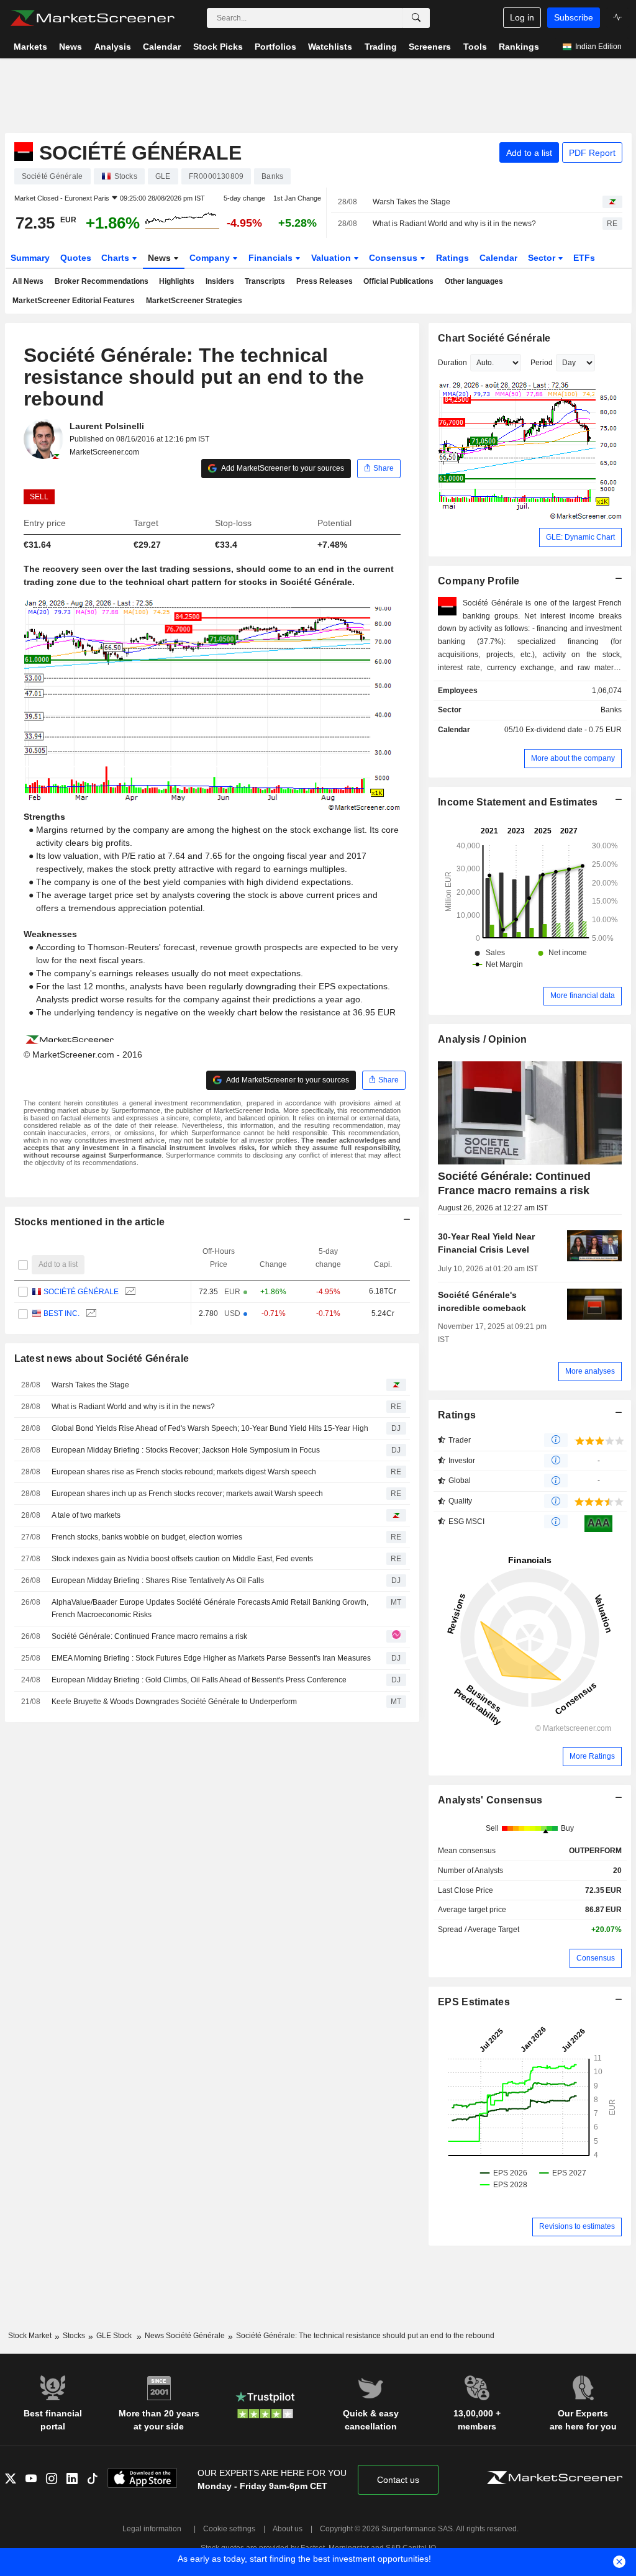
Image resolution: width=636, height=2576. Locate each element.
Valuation (332, 258)
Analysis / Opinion (482, 1039)
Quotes (76, 258)
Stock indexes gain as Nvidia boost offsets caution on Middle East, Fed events (182, 1559)
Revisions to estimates (577, 2226)
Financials (272, 258)
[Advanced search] (416, 18)
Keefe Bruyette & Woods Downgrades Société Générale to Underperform (174, 1702)
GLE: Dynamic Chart (580, 537)
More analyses (590, 1371)
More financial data (583, 995)
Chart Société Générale (494, 338)
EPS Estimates (474, 2002)
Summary (30, 258)
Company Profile (479, 581)
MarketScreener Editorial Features (74, 301)
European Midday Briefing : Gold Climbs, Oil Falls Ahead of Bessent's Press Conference (199, 1680)
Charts (116, 258)
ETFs (584, 258)
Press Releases (325, 281)
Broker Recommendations (102, 281)
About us (288, 2529)
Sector (543, 258)
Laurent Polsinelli (107, 426)
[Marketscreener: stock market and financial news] (92, 18)
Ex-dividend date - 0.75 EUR (574, 730)
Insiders (220, 281)
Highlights (177, 281)
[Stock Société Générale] (129, 1292)
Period (542, 363)
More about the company (573, 758)
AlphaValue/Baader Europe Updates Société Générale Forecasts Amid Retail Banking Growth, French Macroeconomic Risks (210, 1609)
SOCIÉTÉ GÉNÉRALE (81, 1292)
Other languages (474, 281)
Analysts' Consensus (490, 1800)
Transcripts (265, 281)
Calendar (498, 258)
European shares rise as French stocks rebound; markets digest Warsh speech (184, 1472)
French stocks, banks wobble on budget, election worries (147, 1537)
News (161, 258)
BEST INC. (61, 1313)
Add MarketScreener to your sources (282, 468)
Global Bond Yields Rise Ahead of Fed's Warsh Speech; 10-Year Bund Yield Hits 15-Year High (210, 1428)
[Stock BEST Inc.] (90, 1314)
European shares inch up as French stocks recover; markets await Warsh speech (187, 1494)
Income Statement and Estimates (518, 802)
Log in (522, 17)
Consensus (394, 258)
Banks (611, 710)
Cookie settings (229, 2529)
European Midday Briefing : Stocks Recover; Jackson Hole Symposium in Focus (186, 1450)
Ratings (452, 258)
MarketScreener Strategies (194, 301)
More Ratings (592, 1756)
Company (211, 258)
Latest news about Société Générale (102, 1358)
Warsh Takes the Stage (411, 202)
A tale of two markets (86, 1515)
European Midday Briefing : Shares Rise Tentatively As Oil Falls (158, 1581)
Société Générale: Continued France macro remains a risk (149, 1636)
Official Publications (398, 281)
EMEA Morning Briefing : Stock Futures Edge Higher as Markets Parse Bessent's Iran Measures (211, 1658)
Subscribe (574, 17)
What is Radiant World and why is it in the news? (454, 224)
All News (28, 281)
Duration (452, 363)
